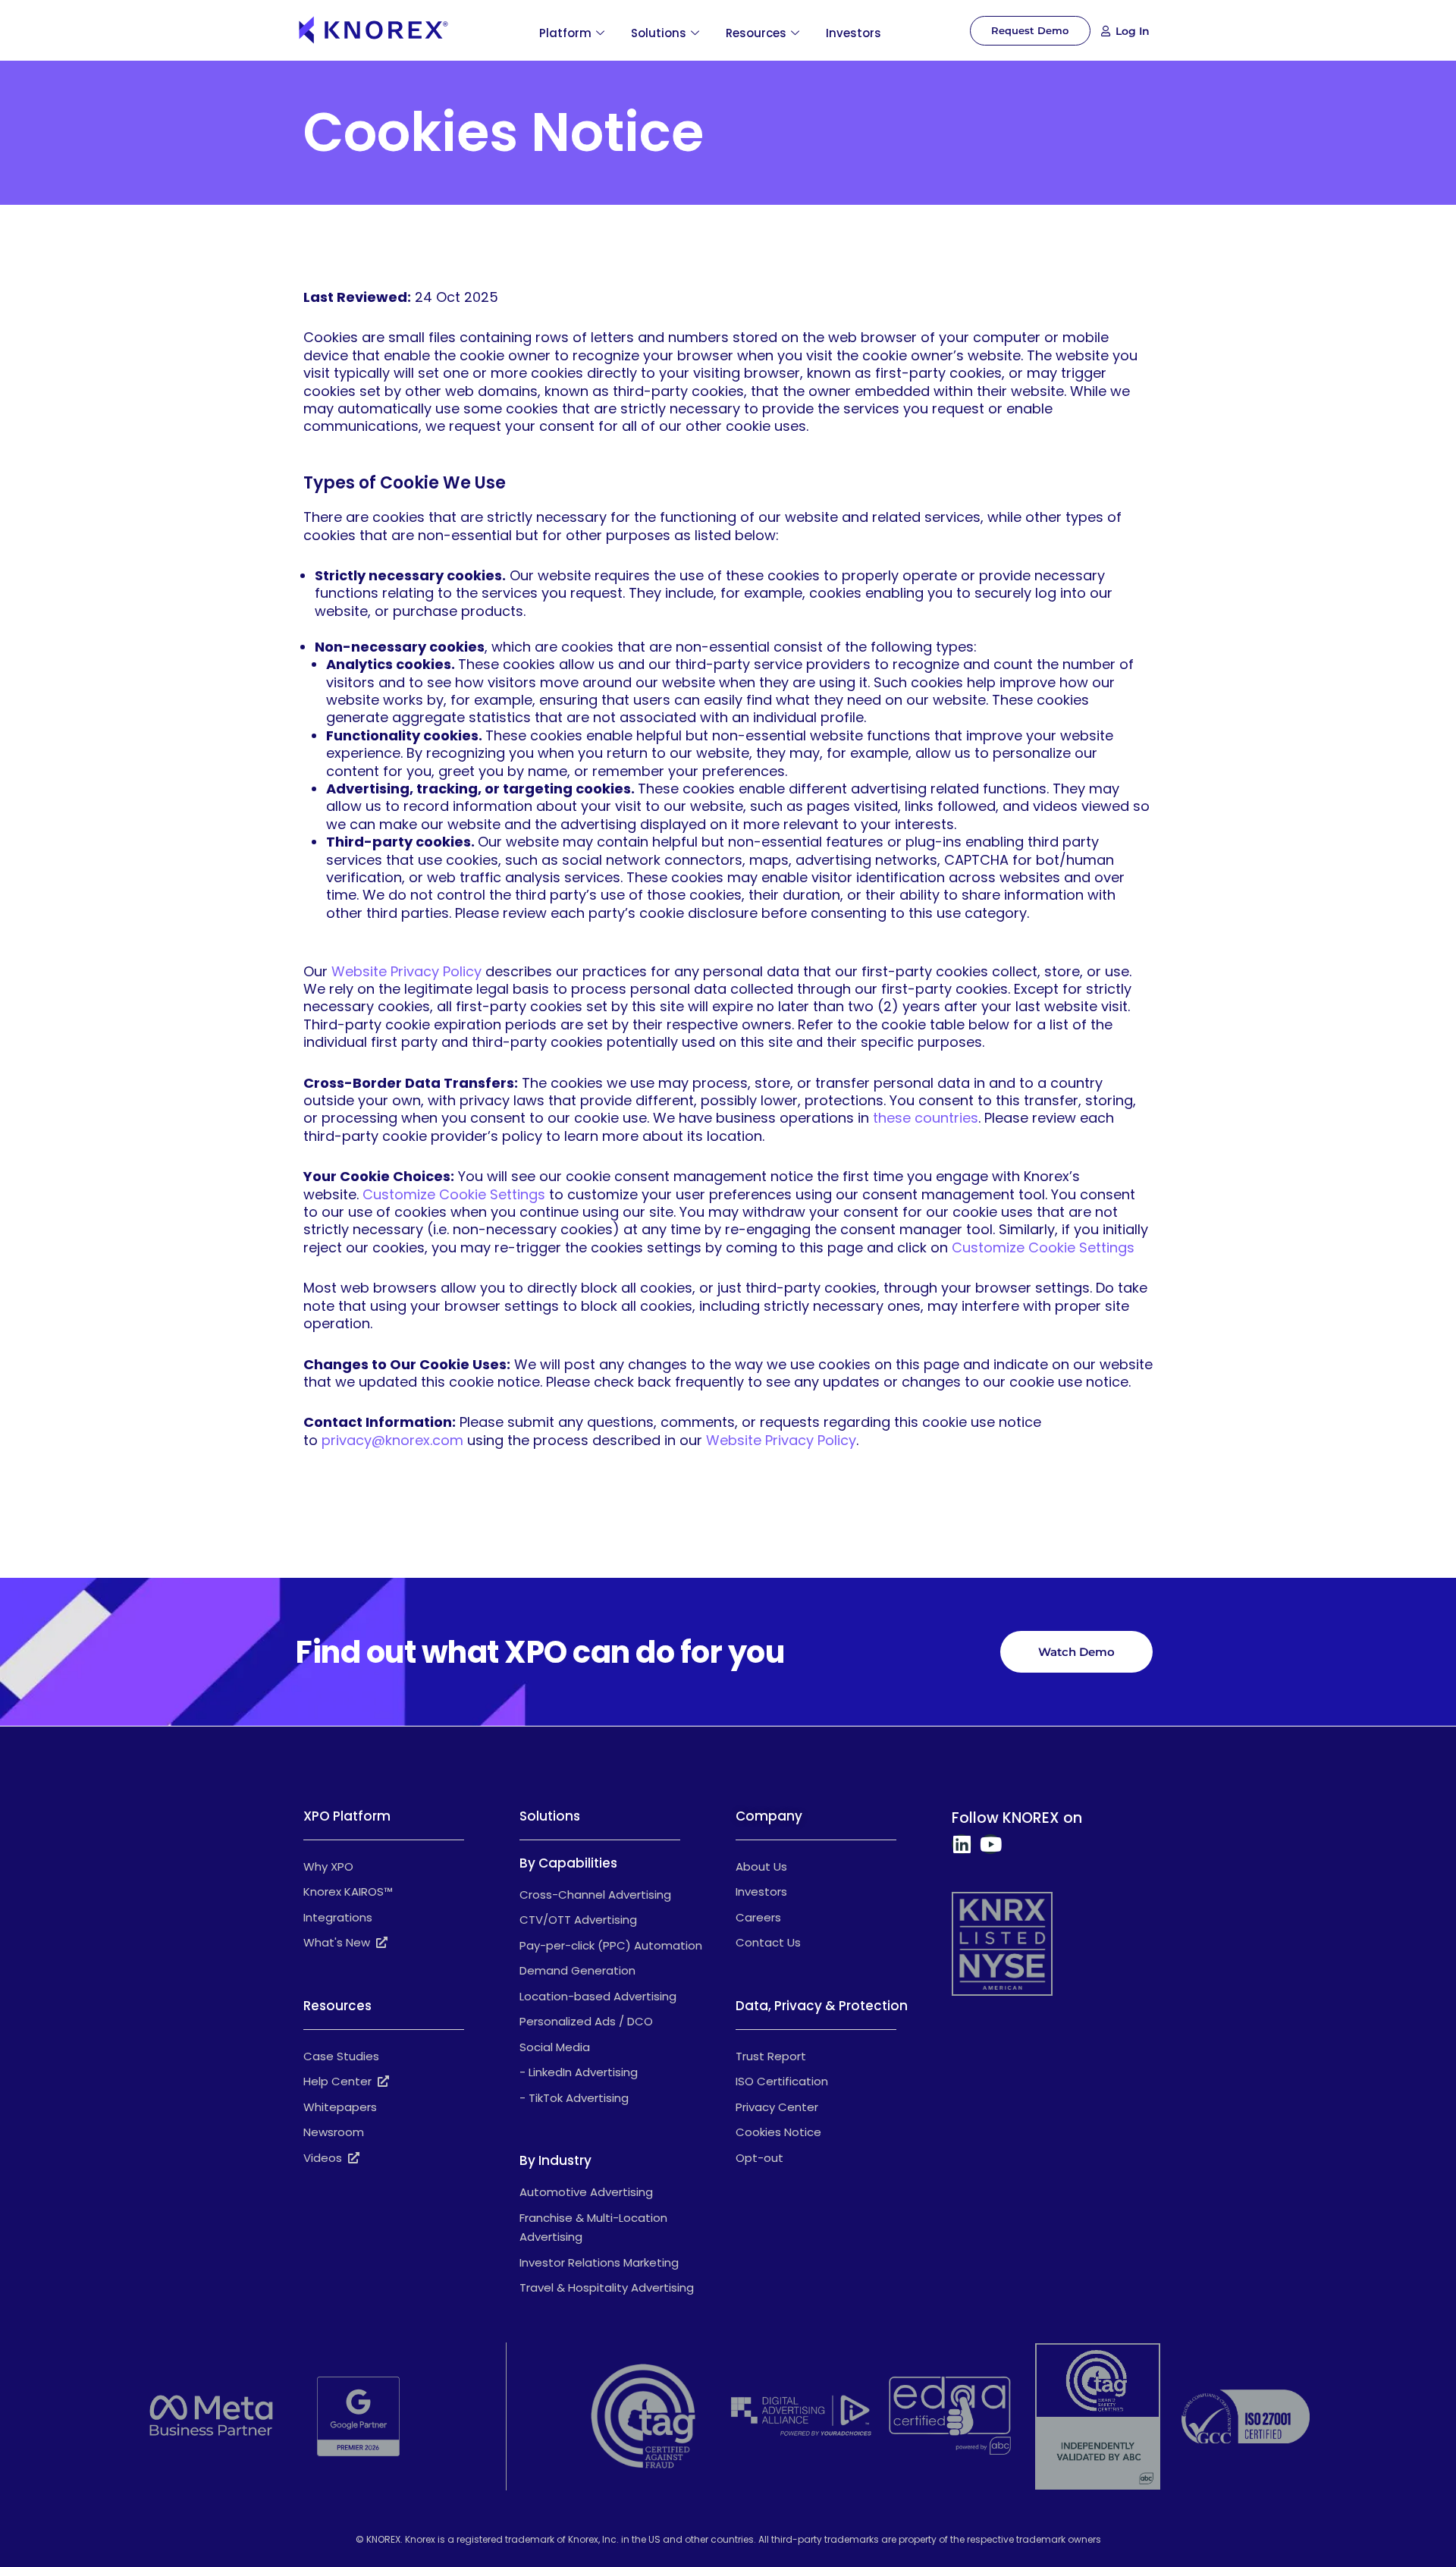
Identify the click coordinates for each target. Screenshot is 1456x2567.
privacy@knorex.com (392, 1440)
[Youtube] (990, 1844)
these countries (926, 1118)
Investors (854, 33)
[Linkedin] (962, 1844)
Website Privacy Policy (406, 971)
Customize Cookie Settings (454, 1194)
